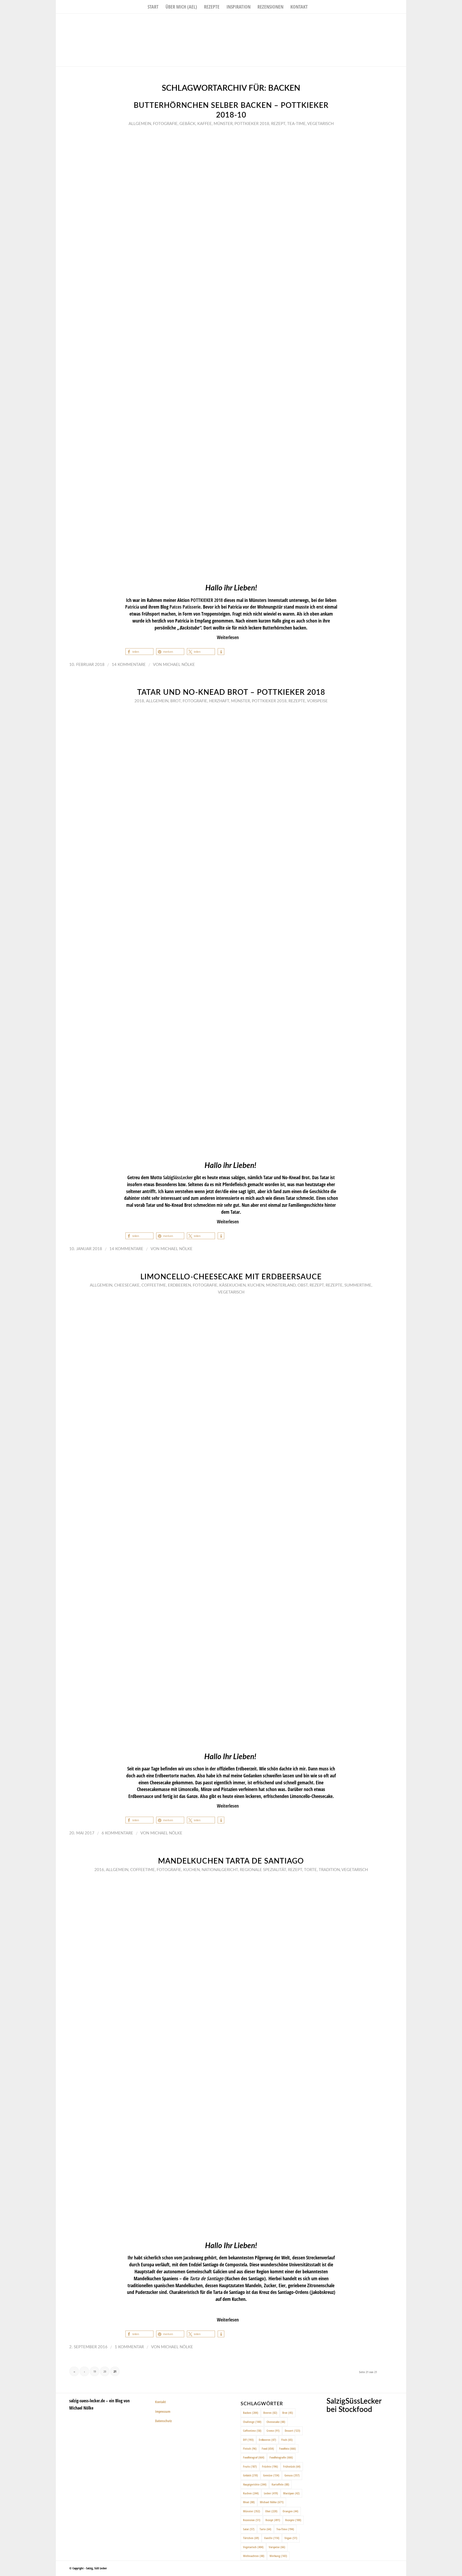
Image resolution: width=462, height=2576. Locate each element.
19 (95, 2371)
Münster (223, 124)
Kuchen (256, 1285)
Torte (310, 1870)
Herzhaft (219, 701)
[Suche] (315, 7)
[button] (139, 652)
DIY (248, 2440)
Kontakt (160, 2402)
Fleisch (250, 2448)
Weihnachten (254, 2556)
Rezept (278, 124)
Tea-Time (296, 124)
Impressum (163, 2411)
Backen (251, 2413)
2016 (99, 1870)
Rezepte (297, 701)
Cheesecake (127, 1285)
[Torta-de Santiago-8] (231, 2056)
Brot (176, 701)
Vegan (291, 2538)
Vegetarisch (320, 124)
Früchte (270, 2466)
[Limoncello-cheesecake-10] (231, 1522)
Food (268, 2448)
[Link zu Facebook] (386, 22)
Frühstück (292, 2466)
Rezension (252, 2520)
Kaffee (205, 124)
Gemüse (271, 2475)
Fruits (250, 2466)
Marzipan (291, 2493)
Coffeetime (154, 1285)
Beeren (270, 2413)
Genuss (292, 2475)
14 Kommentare (129, 665)
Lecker (271, 2493)
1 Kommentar (129, 2347)
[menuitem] (153, 7)
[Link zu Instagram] (394, 22)
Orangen (290, 2511)
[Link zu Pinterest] (402, 22)
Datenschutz (163, 2421)
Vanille (272, 2538)
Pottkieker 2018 (252, 124)
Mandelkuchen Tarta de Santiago (231, 1861)
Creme (273, 2431)
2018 (139, 701)
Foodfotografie (281, 2457)
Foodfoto (288, 2448)
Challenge (252, 2422)
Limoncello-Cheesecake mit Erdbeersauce (231, 1277)
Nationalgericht (220, 1870)
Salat (249, 2529)
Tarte (265, 2529)
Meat (249, 2502)
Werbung (278, 2556)
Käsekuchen (232, 1285)
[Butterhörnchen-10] (231, 354)
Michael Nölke (179, 665)
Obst (303, 1285)
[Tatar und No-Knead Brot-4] (231, 931)
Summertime (358, 1285)
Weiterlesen (228, 637)
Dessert (292, 2431)
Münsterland (281, 1285)
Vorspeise (317, 701)
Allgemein (140, 124)
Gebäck (187, 124)
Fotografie (165, 124)
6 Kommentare (117, 1833)
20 (105, 2371)
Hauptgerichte (255, 2484)
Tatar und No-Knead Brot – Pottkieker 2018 (231, 693)
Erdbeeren (179, 1285)
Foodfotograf (254, 2457)
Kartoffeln (280, 2484)
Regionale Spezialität (263, 1870)
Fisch (287, 2440)
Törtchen (251, 2538)
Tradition (329, 1870)
